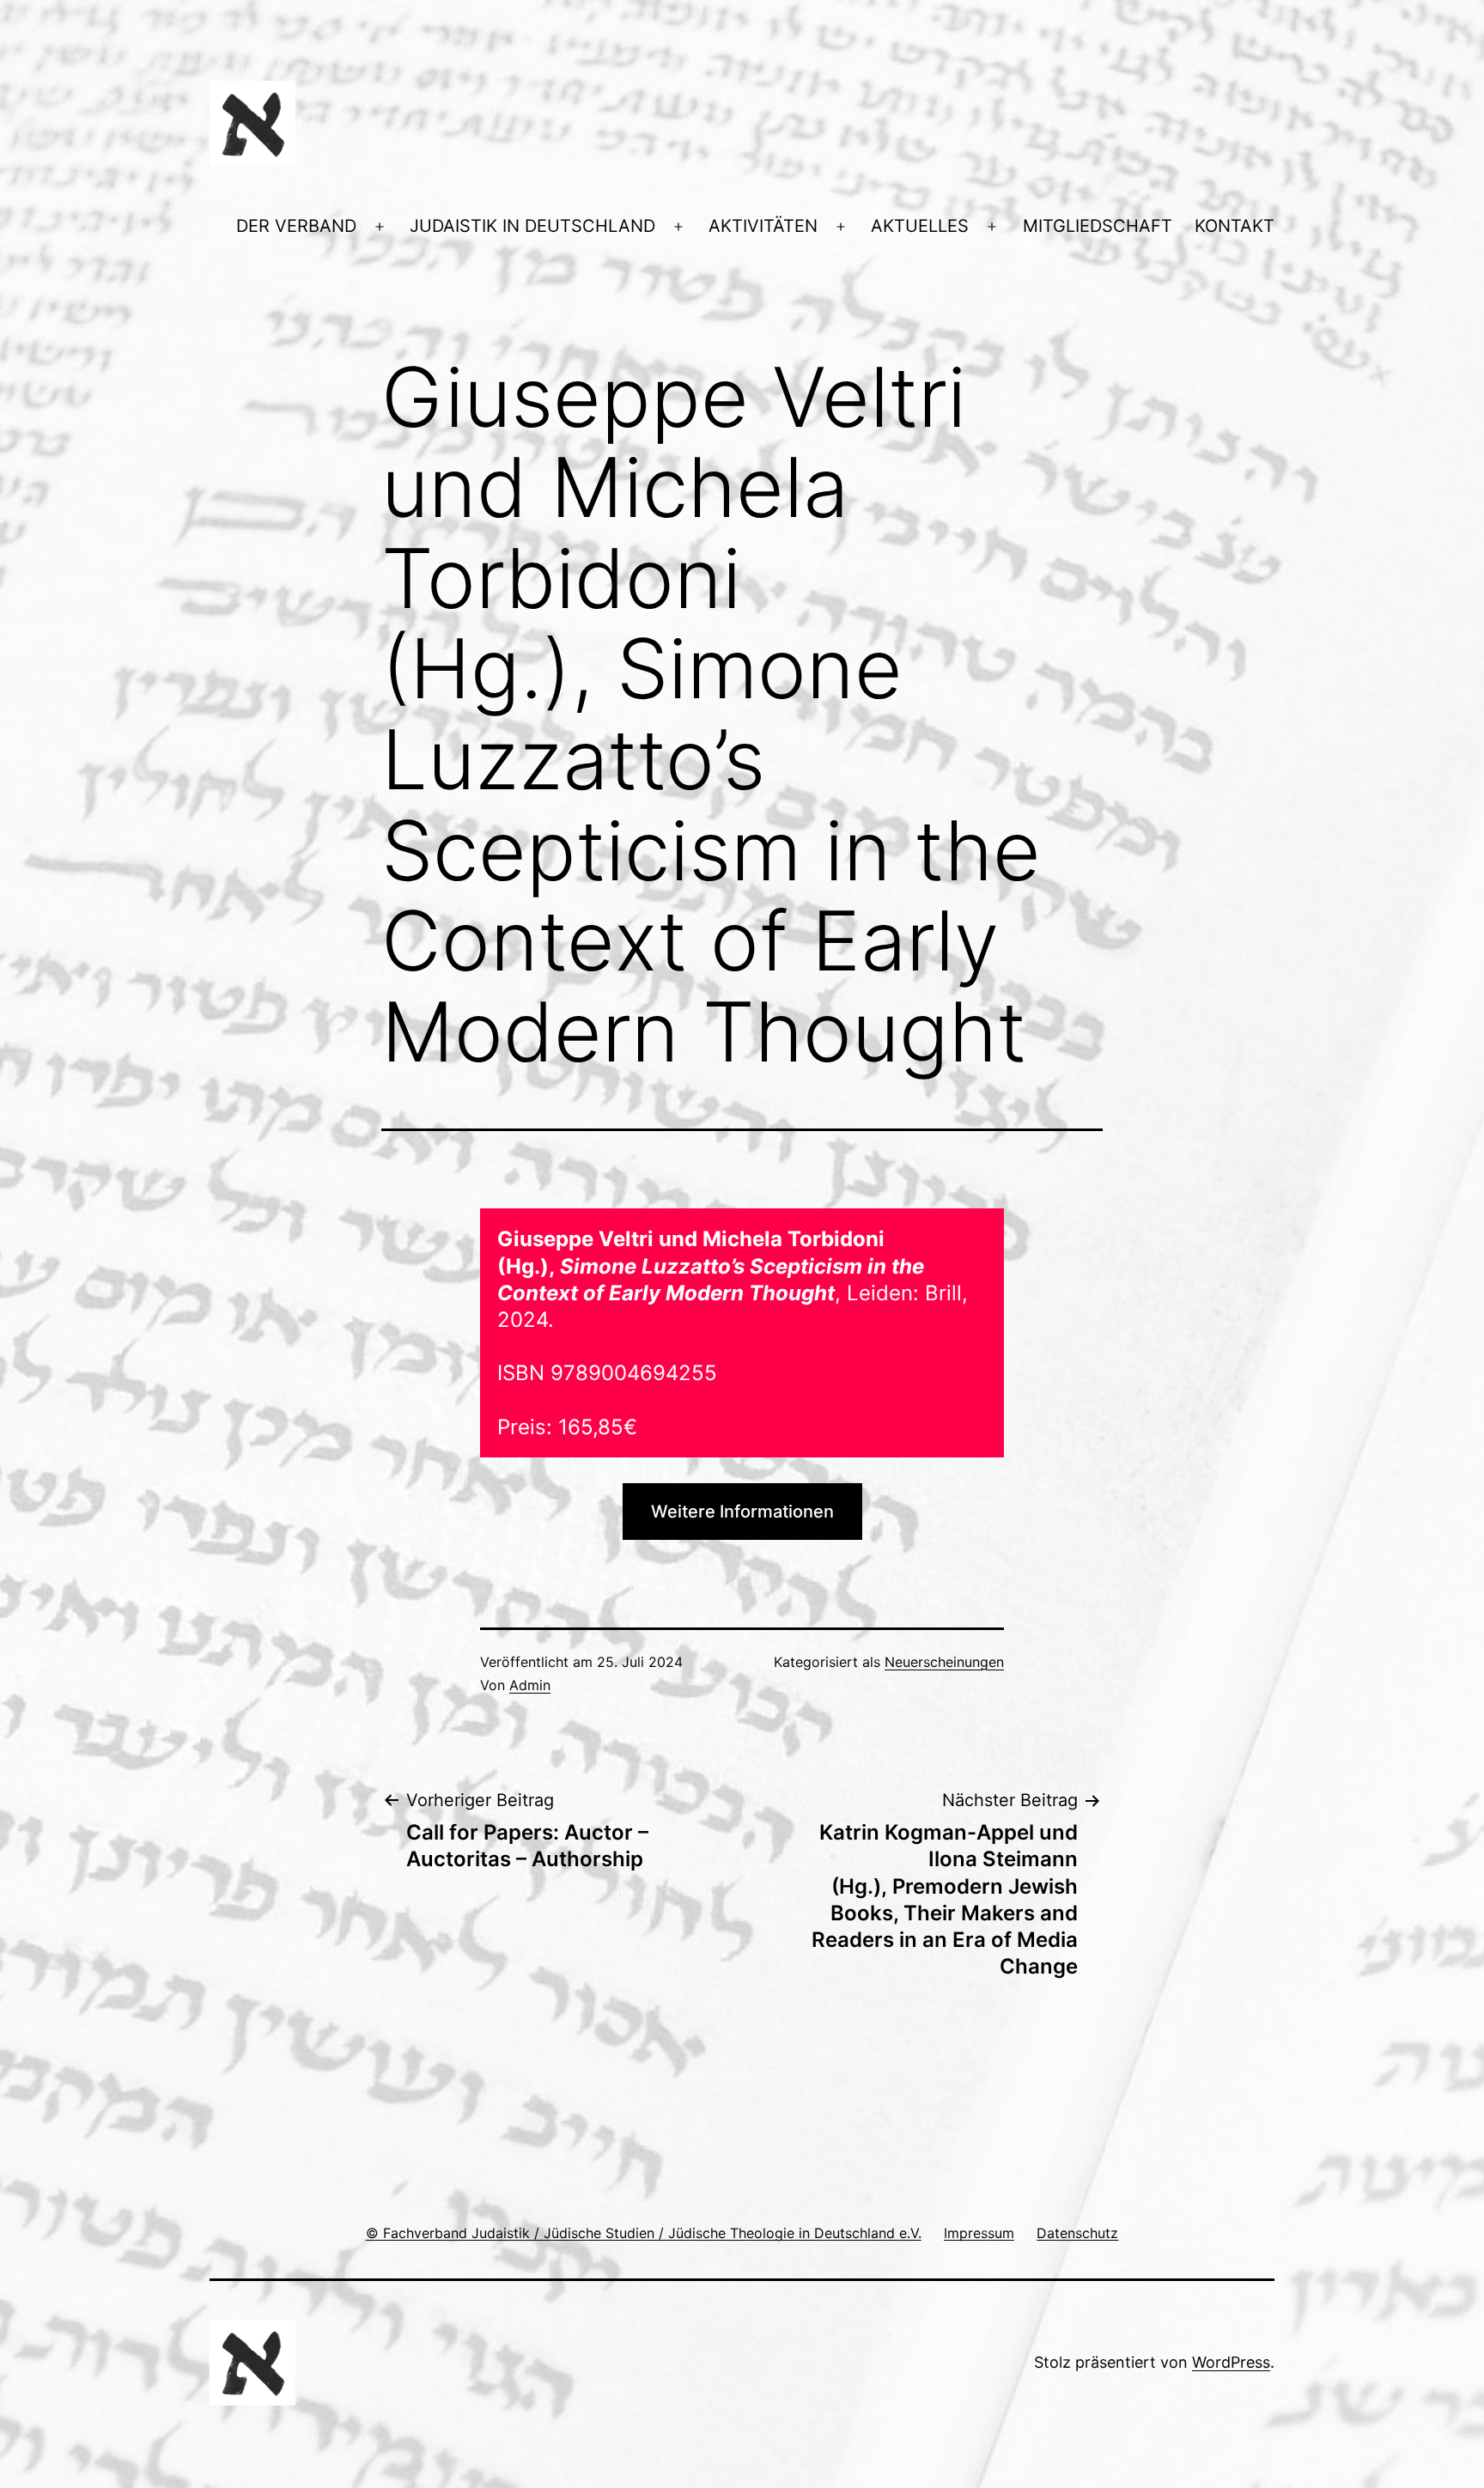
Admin (530, 1685)
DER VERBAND (296, 226)
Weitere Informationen (742, 1512)
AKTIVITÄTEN (763, 226)
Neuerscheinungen (944, 1662)
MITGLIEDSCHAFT (1098, 226)
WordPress (1231, 2362)
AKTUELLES (920, 226)
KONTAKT (1235, 226)
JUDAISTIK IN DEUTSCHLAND (532, 226)
